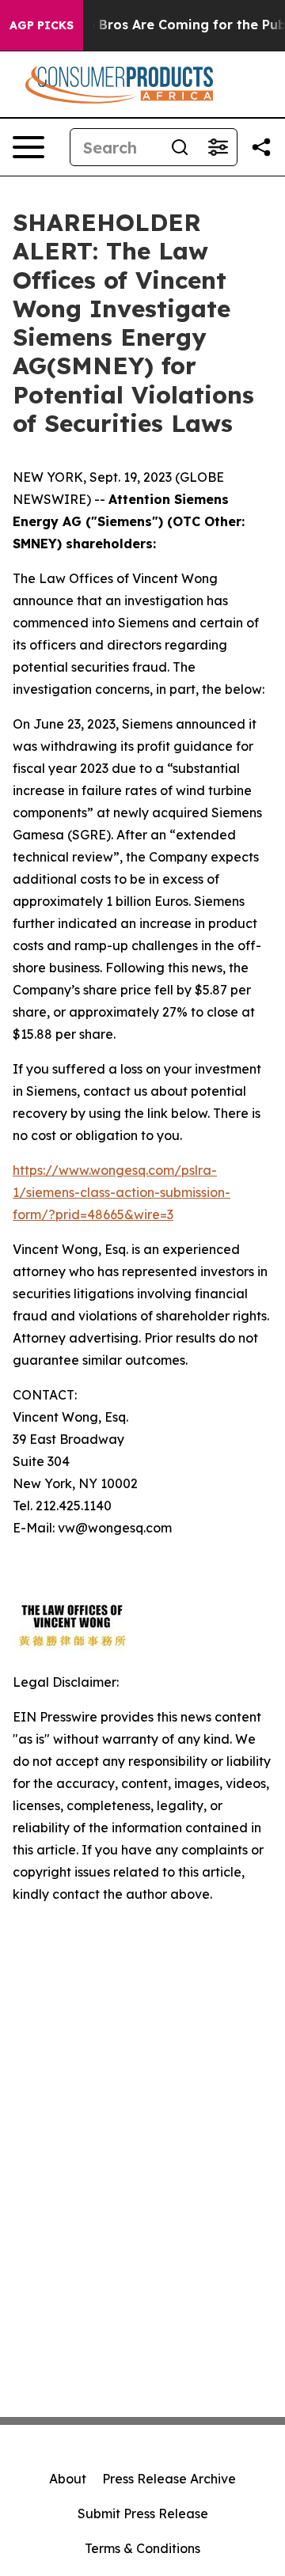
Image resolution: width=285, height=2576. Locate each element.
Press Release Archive (169, 2479)
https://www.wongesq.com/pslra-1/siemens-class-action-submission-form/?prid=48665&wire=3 (122, 1192)
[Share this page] (261, 147)
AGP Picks (42, 25)
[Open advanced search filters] (218, 147)
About (68, 2479)
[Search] (180, 147)
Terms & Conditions (142, 2548)
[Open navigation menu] (28, 147)
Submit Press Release (143, 2513)
